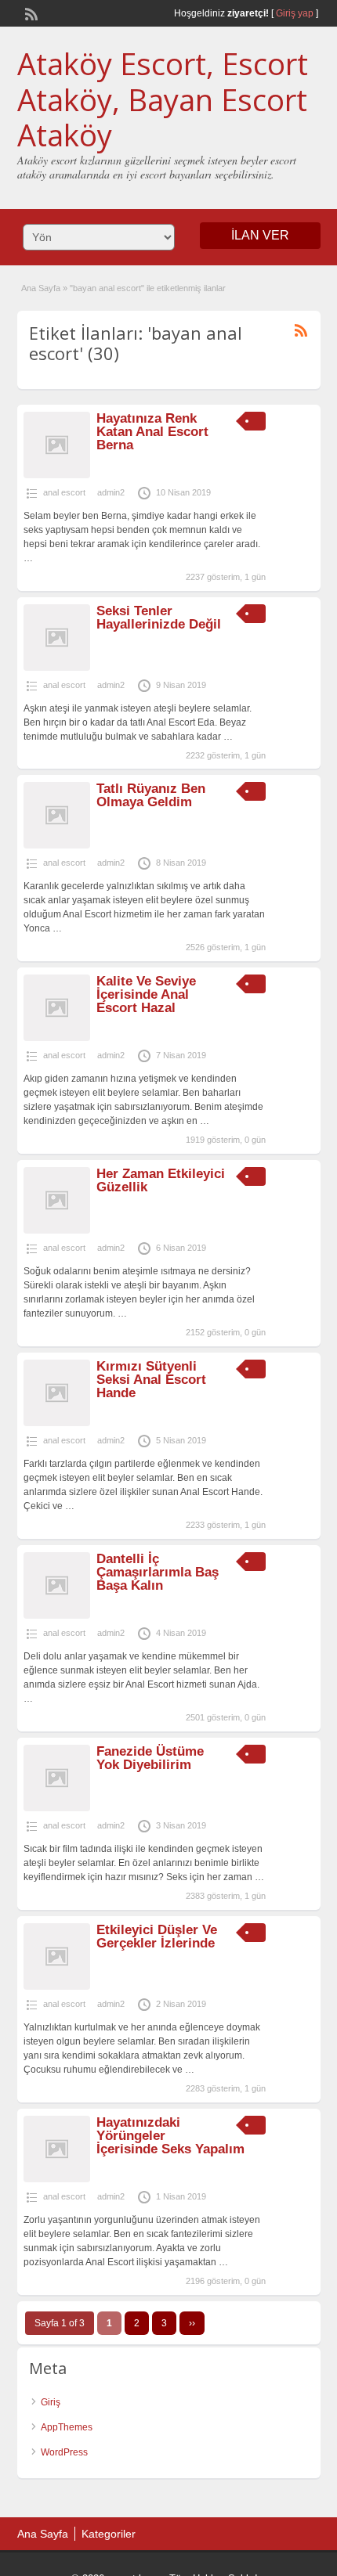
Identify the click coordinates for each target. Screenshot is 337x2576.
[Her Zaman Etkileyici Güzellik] (57, 1230)
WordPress (64, 2452)
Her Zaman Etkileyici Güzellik (161, 1180)
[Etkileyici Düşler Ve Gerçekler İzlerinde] (57, 1987)
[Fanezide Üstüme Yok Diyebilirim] (57, 1808)
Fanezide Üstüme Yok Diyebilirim (150, 1758)
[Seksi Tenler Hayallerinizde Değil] (57, 668)
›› (192, 2323)
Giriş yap (295, 13)
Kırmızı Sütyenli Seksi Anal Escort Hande (151, 1380)
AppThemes (67, 2427)
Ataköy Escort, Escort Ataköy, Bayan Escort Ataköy (163, 99)
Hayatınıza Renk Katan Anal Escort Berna (152, 432)
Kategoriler (109, 2534)
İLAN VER (260, 235)
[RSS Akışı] (30, 13)
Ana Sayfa (41, 288)
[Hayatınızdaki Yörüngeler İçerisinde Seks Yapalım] (57, 2179)
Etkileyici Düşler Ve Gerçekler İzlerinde (157, 1937)
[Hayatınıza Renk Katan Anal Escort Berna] (57, 475)
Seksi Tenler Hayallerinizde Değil (159, 618)
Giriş (51, 2402)
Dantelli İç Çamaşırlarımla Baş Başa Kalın (158, 1572)
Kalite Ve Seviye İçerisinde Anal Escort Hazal (146, 994)
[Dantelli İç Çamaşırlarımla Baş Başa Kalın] (57, 1616)
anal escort (64, 492)
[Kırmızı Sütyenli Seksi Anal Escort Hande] (57, 1423)
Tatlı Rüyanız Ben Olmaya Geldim (151, 795)
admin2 (111, 492)
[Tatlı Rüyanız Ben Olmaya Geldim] (57, 845)
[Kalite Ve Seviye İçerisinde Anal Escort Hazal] (57, 1038)
